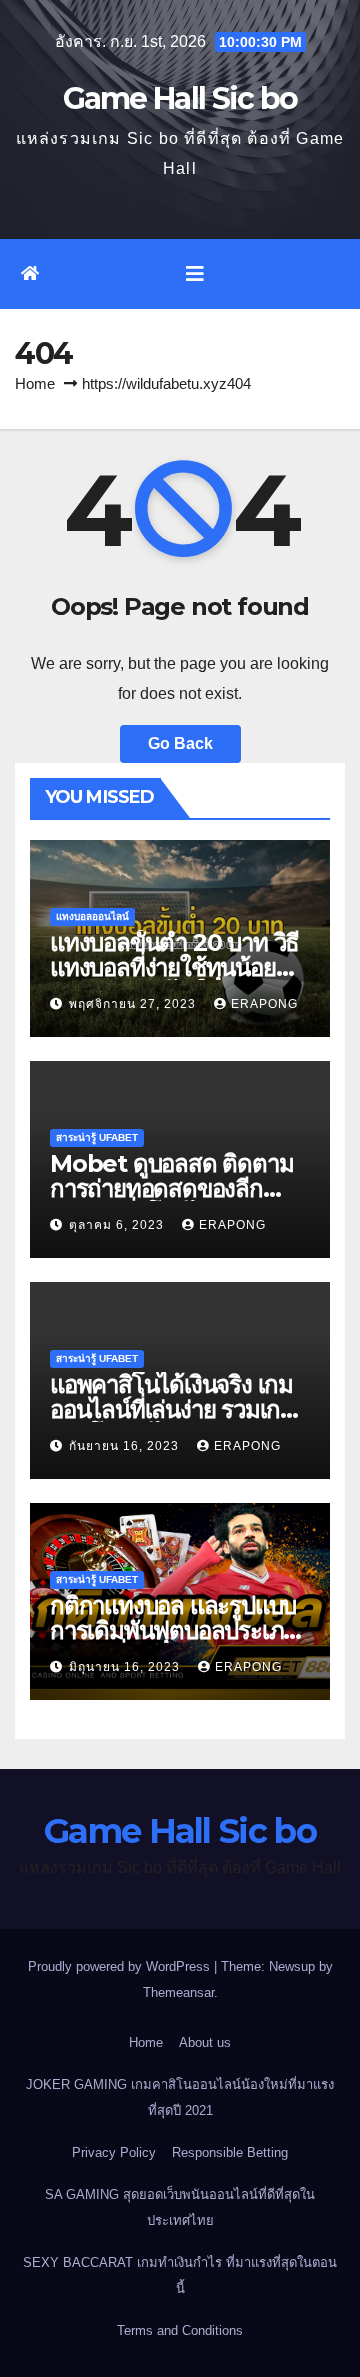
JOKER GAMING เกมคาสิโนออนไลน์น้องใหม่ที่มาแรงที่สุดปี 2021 (180, 2097)
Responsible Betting (230, 2152)
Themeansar (178, 1992)
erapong (264, 1004)
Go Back (180, 743)
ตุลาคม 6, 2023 (118, 1225)
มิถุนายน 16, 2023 (126, 1667)
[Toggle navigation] (195, 274)
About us (205, 2042)
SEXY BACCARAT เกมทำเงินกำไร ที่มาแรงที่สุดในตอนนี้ (180, 2275)
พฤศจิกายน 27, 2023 (134, 1004)
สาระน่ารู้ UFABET (97, 1137)
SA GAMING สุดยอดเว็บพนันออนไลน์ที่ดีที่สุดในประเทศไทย (180, 2207)
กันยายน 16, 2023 (126, 1446)
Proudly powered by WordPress (121, 1966)
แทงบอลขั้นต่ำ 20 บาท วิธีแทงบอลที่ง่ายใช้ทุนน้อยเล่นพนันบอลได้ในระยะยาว (178, 967)
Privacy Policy (114, 2152)
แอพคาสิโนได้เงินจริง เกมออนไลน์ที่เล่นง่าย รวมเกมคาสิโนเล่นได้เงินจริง (172, 1409)
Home (35, 383)
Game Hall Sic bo (180, 98)
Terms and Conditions (180, 2330)
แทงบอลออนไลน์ (92, 916)
